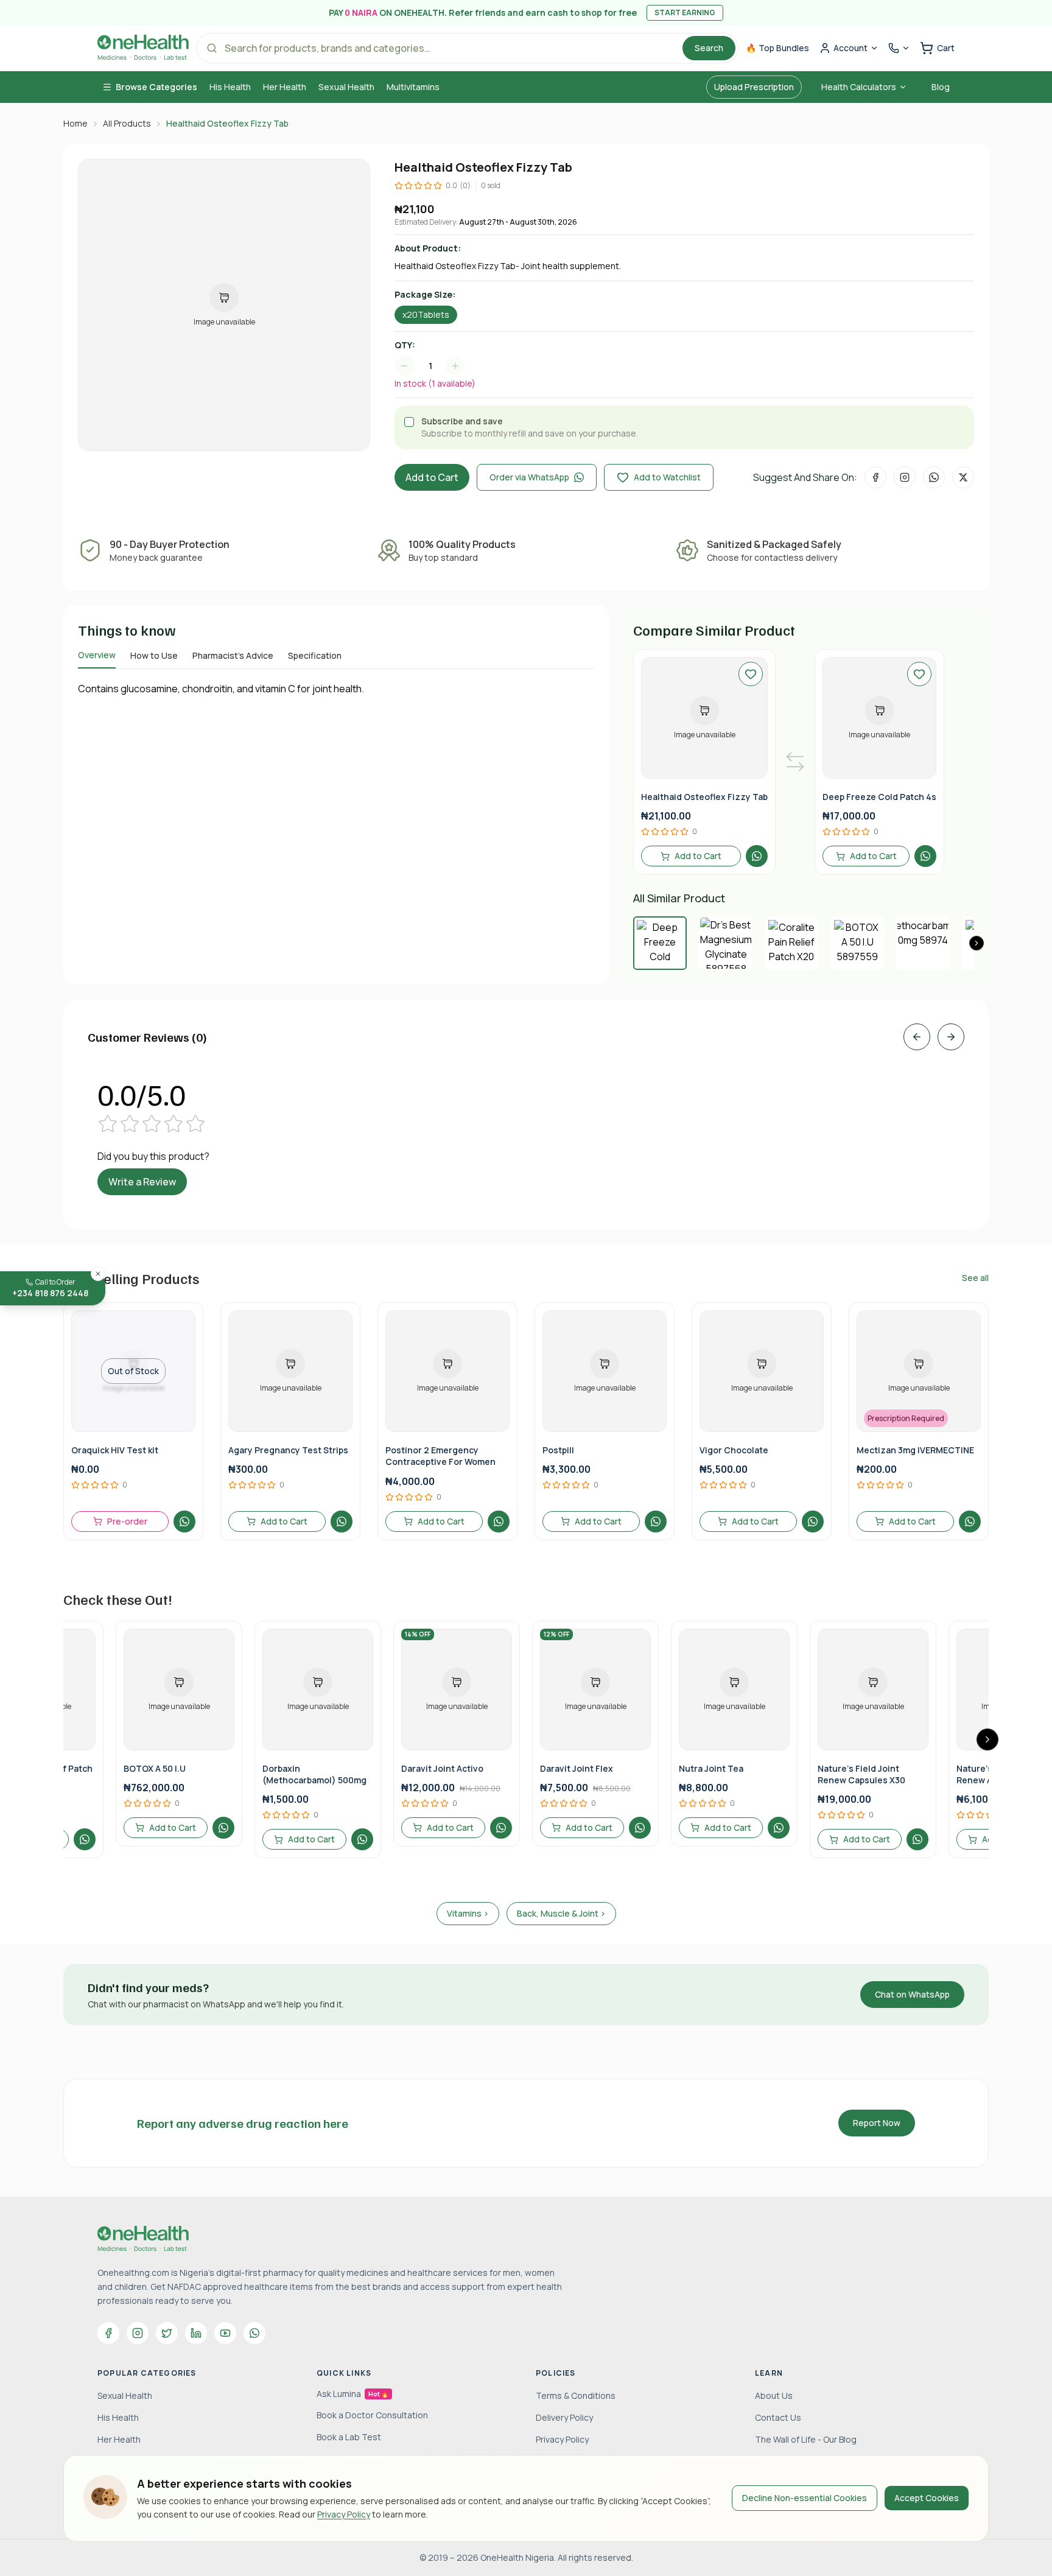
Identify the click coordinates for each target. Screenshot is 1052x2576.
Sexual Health (346, 87)
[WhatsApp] (254, 2333)
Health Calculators (859, 87)
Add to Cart (432, 477)
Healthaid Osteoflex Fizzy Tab (704, 797)
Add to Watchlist (667, 477)
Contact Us (778, 2417)
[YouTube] (225, 2333)
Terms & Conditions (576, 2395)
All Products (127, 123)
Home (75, 123)
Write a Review (142, 1182)
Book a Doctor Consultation (372, 2415)
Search (709, 48)
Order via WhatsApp (529, 477)
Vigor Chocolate (734, 1450)
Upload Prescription (754, 87)
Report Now (877, 2123)
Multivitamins (413, 87)
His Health (230, 87)
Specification (315, 655)
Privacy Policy (344, 2514)
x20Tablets (426, 314)
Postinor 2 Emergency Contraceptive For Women (440, 1456)
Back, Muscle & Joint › (561, 1913)
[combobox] (436, 366)
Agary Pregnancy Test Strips (288, 1450)
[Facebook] (108, 2333)
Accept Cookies (927, 2498)
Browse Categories (156, 87)
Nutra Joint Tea (711, 1768)
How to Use (154, 655)
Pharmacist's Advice (233, 655)
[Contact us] (899, 48)
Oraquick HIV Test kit (115, 1450)
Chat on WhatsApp (912, 1994)
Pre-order (127, 1521)
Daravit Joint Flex (577, 1768)
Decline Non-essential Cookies (805, 2498)
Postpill (558, 1450)
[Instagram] (138, 2333)
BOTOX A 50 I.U (155, 1768)
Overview (97, 655)
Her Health (285, 87)
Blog (941, 87)
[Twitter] (167, 2333)
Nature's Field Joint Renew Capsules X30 (861, 1774)
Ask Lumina (352, 2394)
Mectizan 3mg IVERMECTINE (915, 1450)
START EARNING (685, 12)
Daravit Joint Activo (442, 1768)
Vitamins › (468, 1913)
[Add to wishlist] (751, 674)
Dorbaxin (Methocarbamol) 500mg (314, 1774)
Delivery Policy (564, 2417)
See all (975, 1278)
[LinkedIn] (196, 2333)
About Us (774, 2395)
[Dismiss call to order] (98, 1274)
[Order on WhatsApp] (757, 856)
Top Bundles (777, 48)
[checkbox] (409, 422)
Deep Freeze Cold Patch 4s (879, 797)
